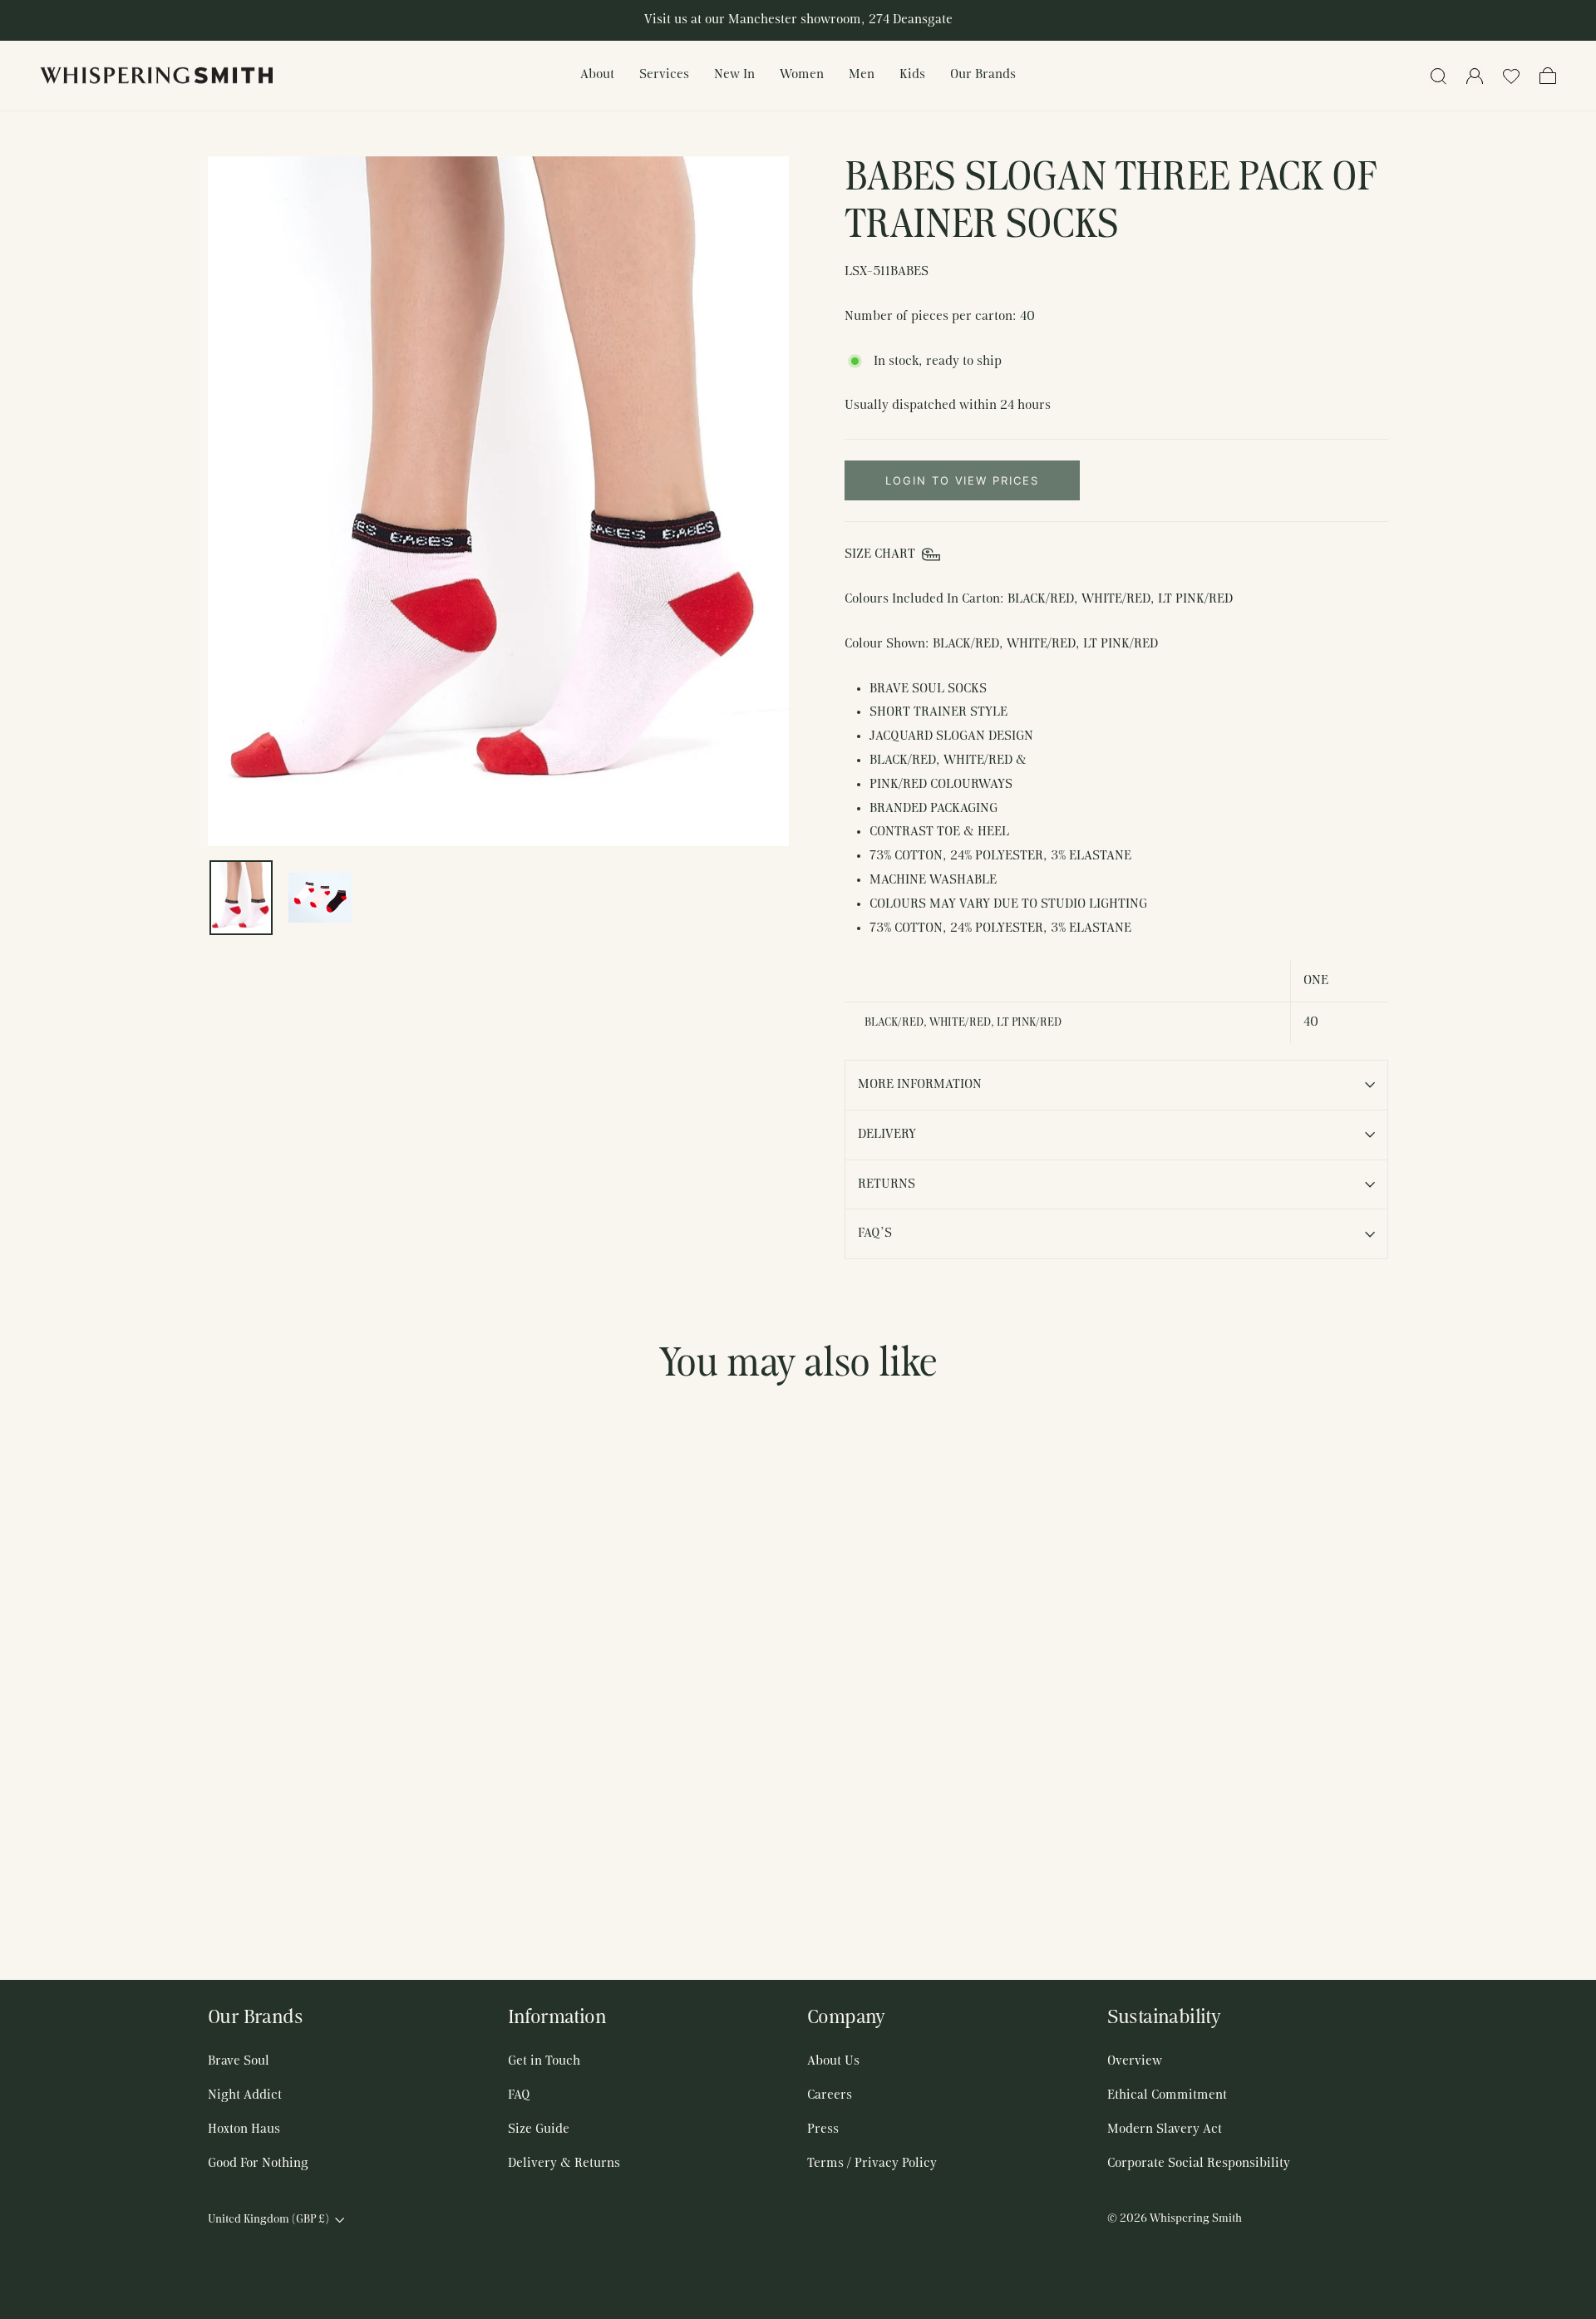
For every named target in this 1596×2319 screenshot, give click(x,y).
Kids (912, 75)
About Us (833, 2061)
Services (664, 75)
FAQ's (875, 1233)
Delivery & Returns (564, 2164)
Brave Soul (239, 2061)
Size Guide (539, 2129)
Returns (887, 1184)
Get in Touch (544, 2061)
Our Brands (983, 75)
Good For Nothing (258, 2164)
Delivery (887, 1135)
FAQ (519, 2095)
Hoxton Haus (244, 2129)
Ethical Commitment (1167, 2095)
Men (862, 75)
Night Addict (245, 2095)
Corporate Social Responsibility (1199, 2164)
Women (802, 75)
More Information (920, 1085)
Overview (1135, 2061)
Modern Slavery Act (1165, 2129)
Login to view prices (962, 480)
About (597, 75)
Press (823, 2129)
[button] (1511, 76)
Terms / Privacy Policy (872, 2164)
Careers (830, 2095)
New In (734, 75)
